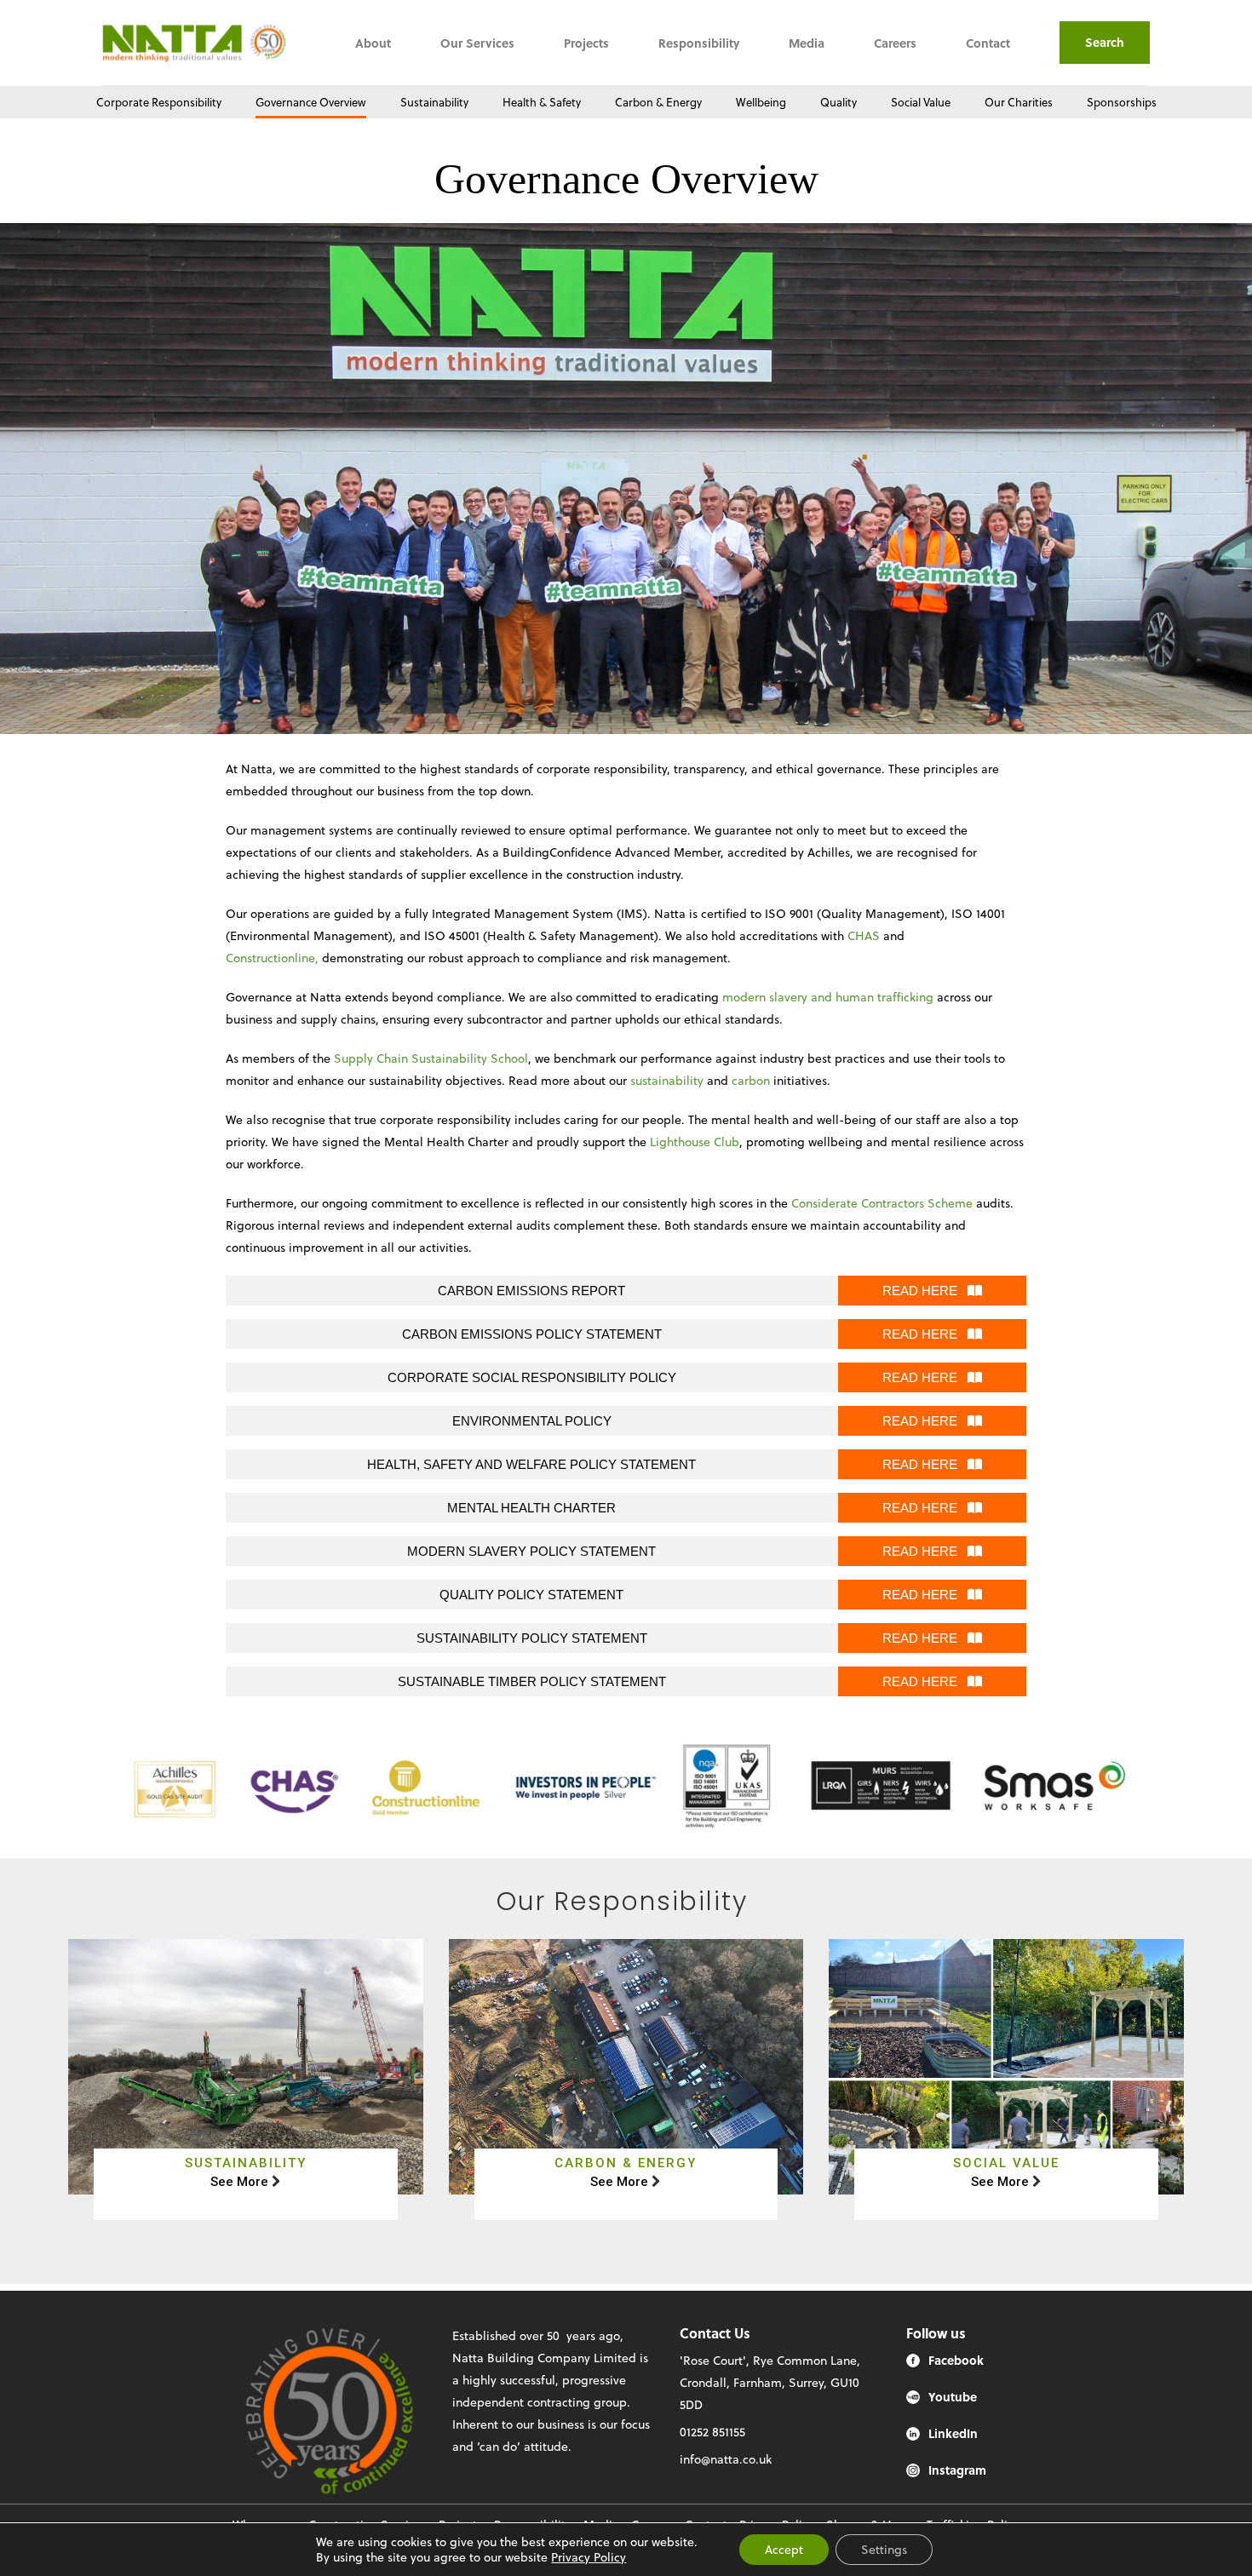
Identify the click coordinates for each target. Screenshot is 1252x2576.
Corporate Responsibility (159, 102)
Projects (586, 43)
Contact (988, 43)
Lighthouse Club (695, 1142)
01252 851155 (712, 2432)
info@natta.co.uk (726, 2459)
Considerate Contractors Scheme (882, 1203)
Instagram (957, 2470)
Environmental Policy (532, 1421)
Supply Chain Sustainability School (431, 1058)
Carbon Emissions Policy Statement (532, 1334)
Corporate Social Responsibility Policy (532, 1377)
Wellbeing (761, 102)
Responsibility (699, 43)
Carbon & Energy (658, 102)
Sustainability (434, 102)
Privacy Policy (589, 2557)
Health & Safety (542, 102)
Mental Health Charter (531, 1508)
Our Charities (1019, 102)
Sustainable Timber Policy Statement (532, 1681)
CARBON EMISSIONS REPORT (531, 1291)
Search (1105, 42)
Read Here (925, 1291)
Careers (895, 43)
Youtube (953, 2397)
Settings (884, 2549)
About (373, 43)
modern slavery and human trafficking (828, 997)
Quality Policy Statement (531, 1595)
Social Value (921, 102)
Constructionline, (272, 958)
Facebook (956, 2360)
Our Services (477, 43)
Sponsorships (1122, 102)
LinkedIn (953, 2433)
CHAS (864, 935)
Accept (784, 2549)
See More (239, 2182)
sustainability (667, 1080)
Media (807, 43)
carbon (751, 1080)
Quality (838, 102)
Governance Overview (311, 102)
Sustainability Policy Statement (532, 1638)
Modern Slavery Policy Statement (531, 1551)
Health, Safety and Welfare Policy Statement (531, 1464)
